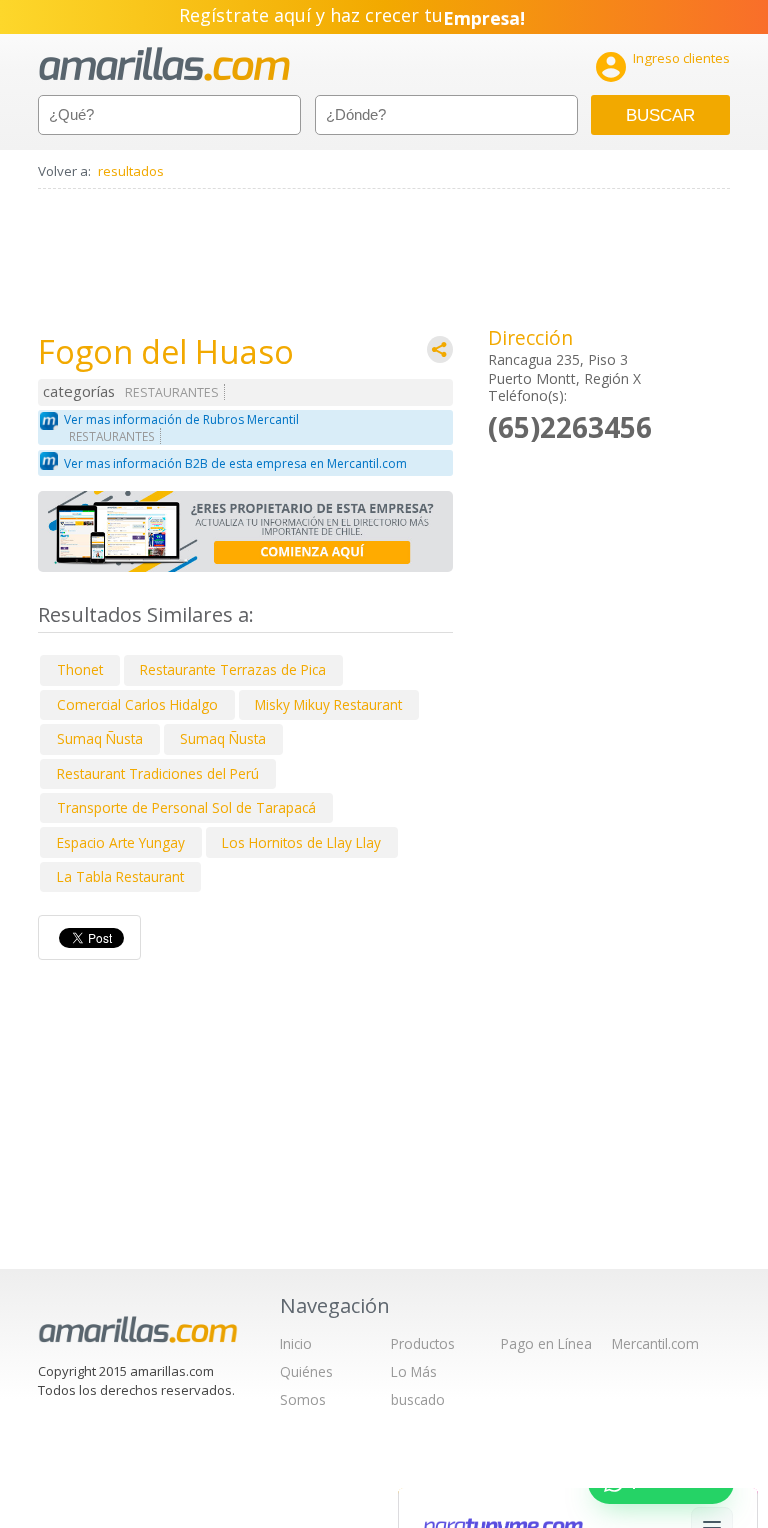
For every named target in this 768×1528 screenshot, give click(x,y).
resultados (131, 171)
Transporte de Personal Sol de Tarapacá (186, 807)
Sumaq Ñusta (100, 738)
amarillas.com (164, 64)
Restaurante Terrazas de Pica (233, 669)
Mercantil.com (655, 1343)
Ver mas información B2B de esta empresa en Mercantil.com (235, 463)
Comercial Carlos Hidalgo (137, 704)
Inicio (296, 1343)
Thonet (80, 669)
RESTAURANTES (172, 392)
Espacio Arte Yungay (121, 842)
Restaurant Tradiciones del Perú (158, 773)
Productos (423, 1343)
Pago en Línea (546, 1343)
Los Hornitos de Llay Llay (301, 842)
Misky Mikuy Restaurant (328, 704)
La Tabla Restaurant (120, 876)
